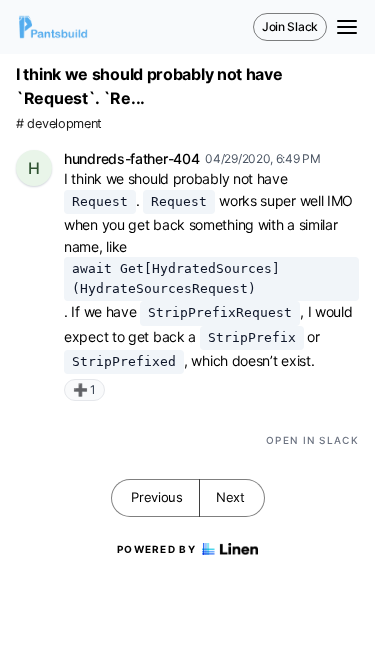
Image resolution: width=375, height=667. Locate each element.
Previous (157, 497)
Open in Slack (312, 440)
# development (59, 123)
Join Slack (290, 26)
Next (230, 497)
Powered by (156, 549)
